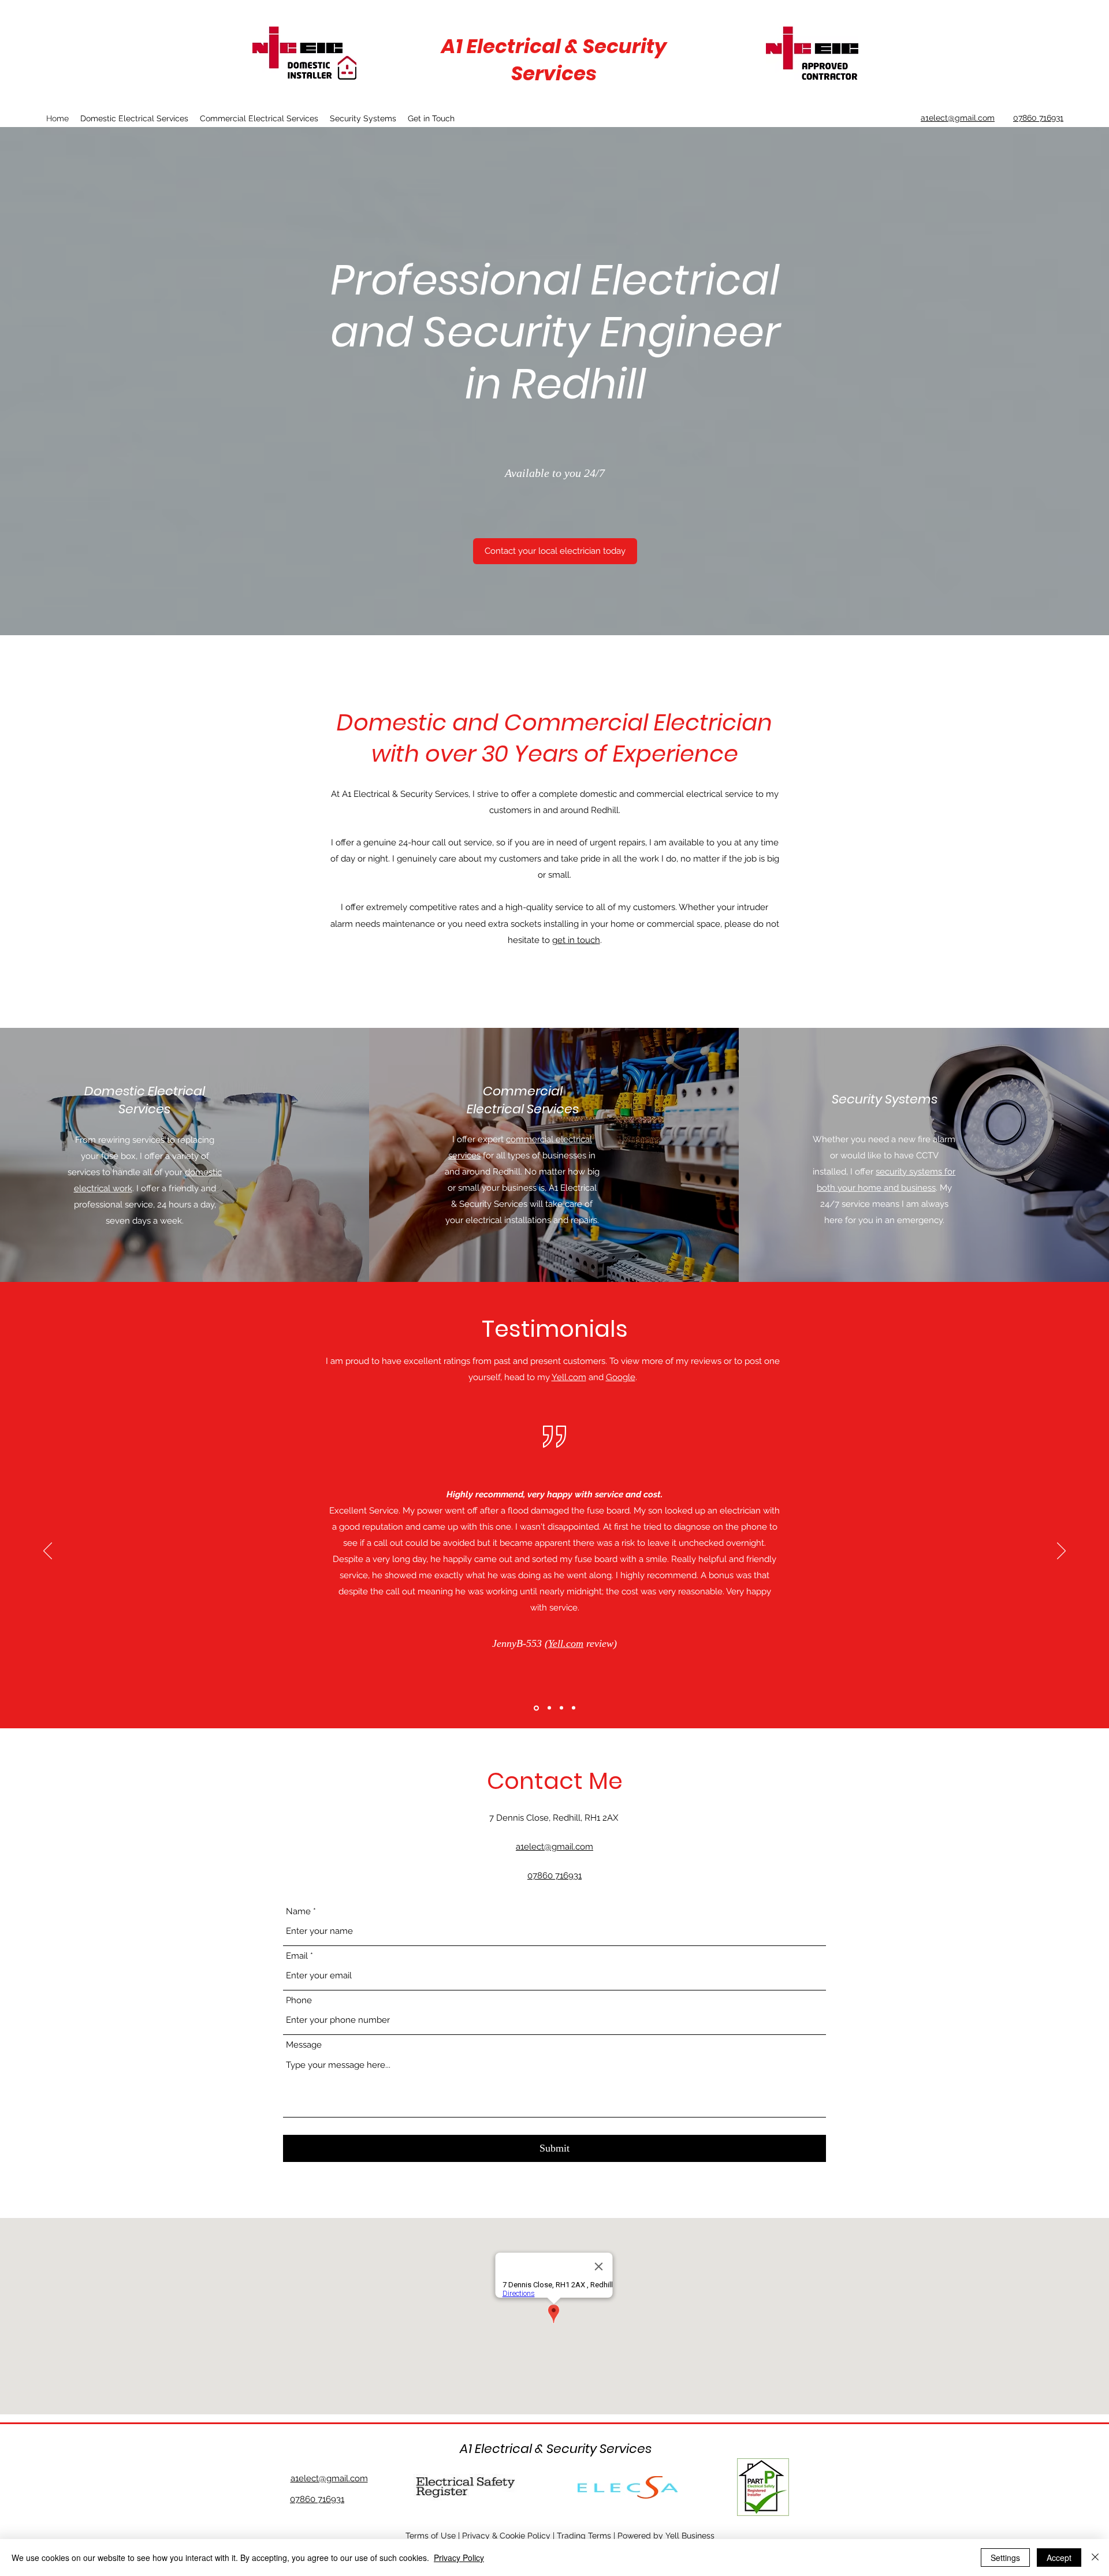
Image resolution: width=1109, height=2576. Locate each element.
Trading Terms (584, 2536)
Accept (1059, 2558)
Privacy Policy (459, 2558)
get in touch (576, 940)
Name (298, 1912)
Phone (299, 2001)
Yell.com (569, 1377)
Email (297, 1956)
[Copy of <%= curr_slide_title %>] (574, 1708)
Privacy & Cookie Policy (506, 2536)
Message (304, 2045)
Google (621, 1377)
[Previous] (48, 1552)
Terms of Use (431, 2536)
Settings (1005, 2558)
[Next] (1061, 1552)
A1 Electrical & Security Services (554, 60)
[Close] (1095, 2558)
